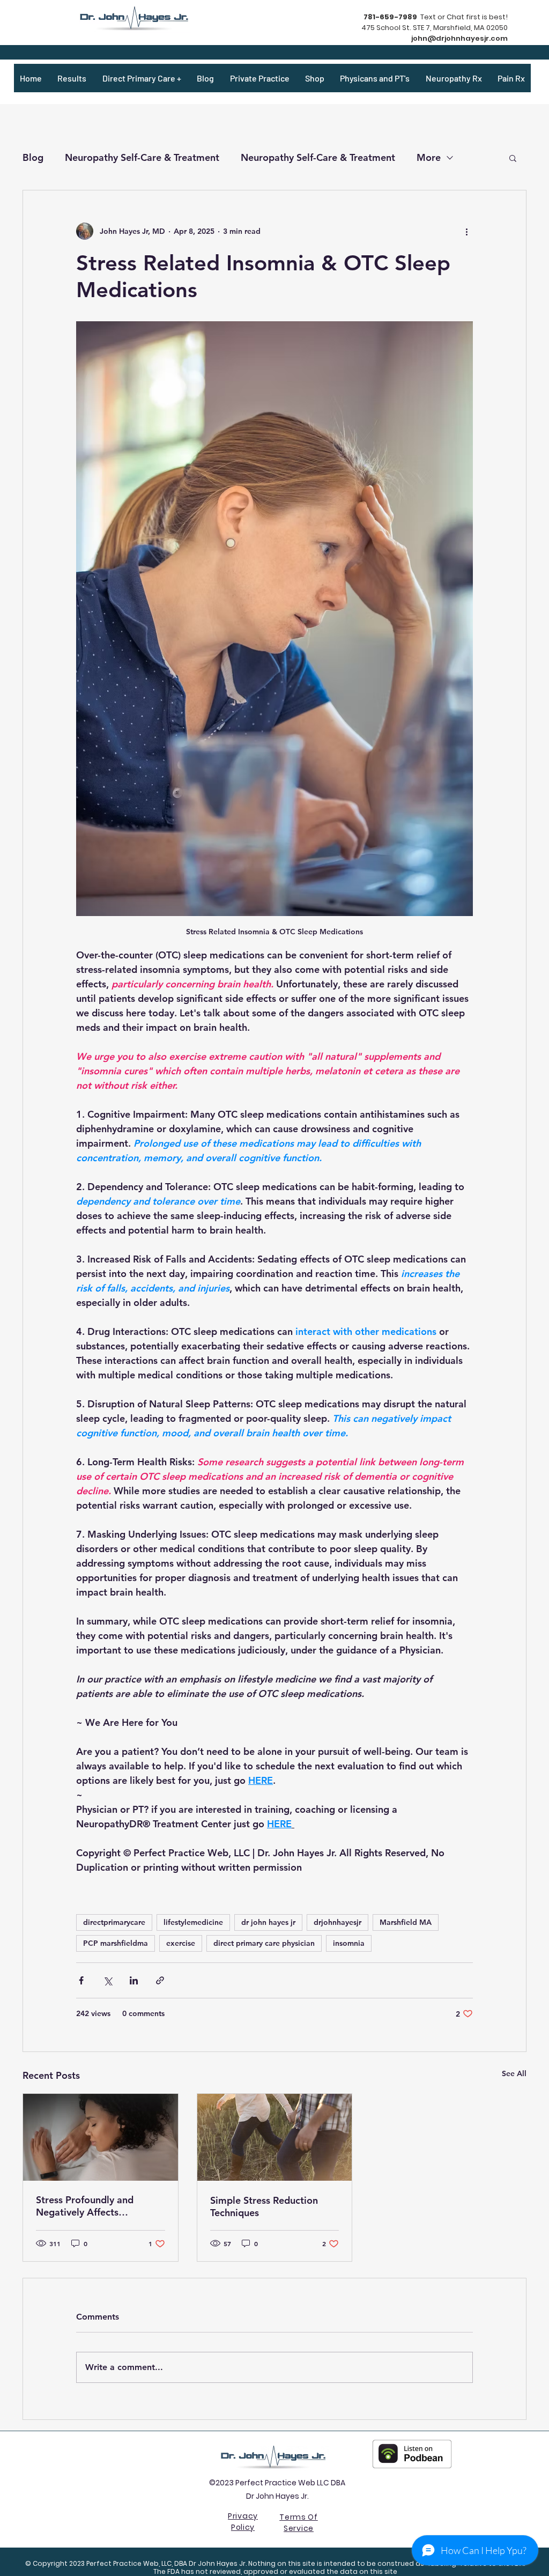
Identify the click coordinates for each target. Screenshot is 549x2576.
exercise (181, 1943)
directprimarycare (114, 1922)
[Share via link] (160, 1980)
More (429, 157)
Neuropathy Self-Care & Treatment (142, 157)
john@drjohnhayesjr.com (459, 38)
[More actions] (466, 231)
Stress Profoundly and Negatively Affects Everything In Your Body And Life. (100, 2206)
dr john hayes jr (268, 1922)
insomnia (349, 1943)
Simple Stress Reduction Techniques (264, 2206)
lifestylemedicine (193, 1922)
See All (514, 2073)
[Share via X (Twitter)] (107, 1980)
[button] (513, 158)
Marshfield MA (406, 1922)
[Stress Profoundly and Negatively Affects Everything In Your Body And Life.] (101, 2137)
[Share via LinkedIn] (134, 1980)
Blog (33, 157)
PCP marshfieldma (116, 1943)
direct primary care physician (264, 1943)
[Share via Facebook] (81, 1980)
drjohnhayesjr (337, 1922)
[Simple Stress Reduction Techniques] (275, 2137)
